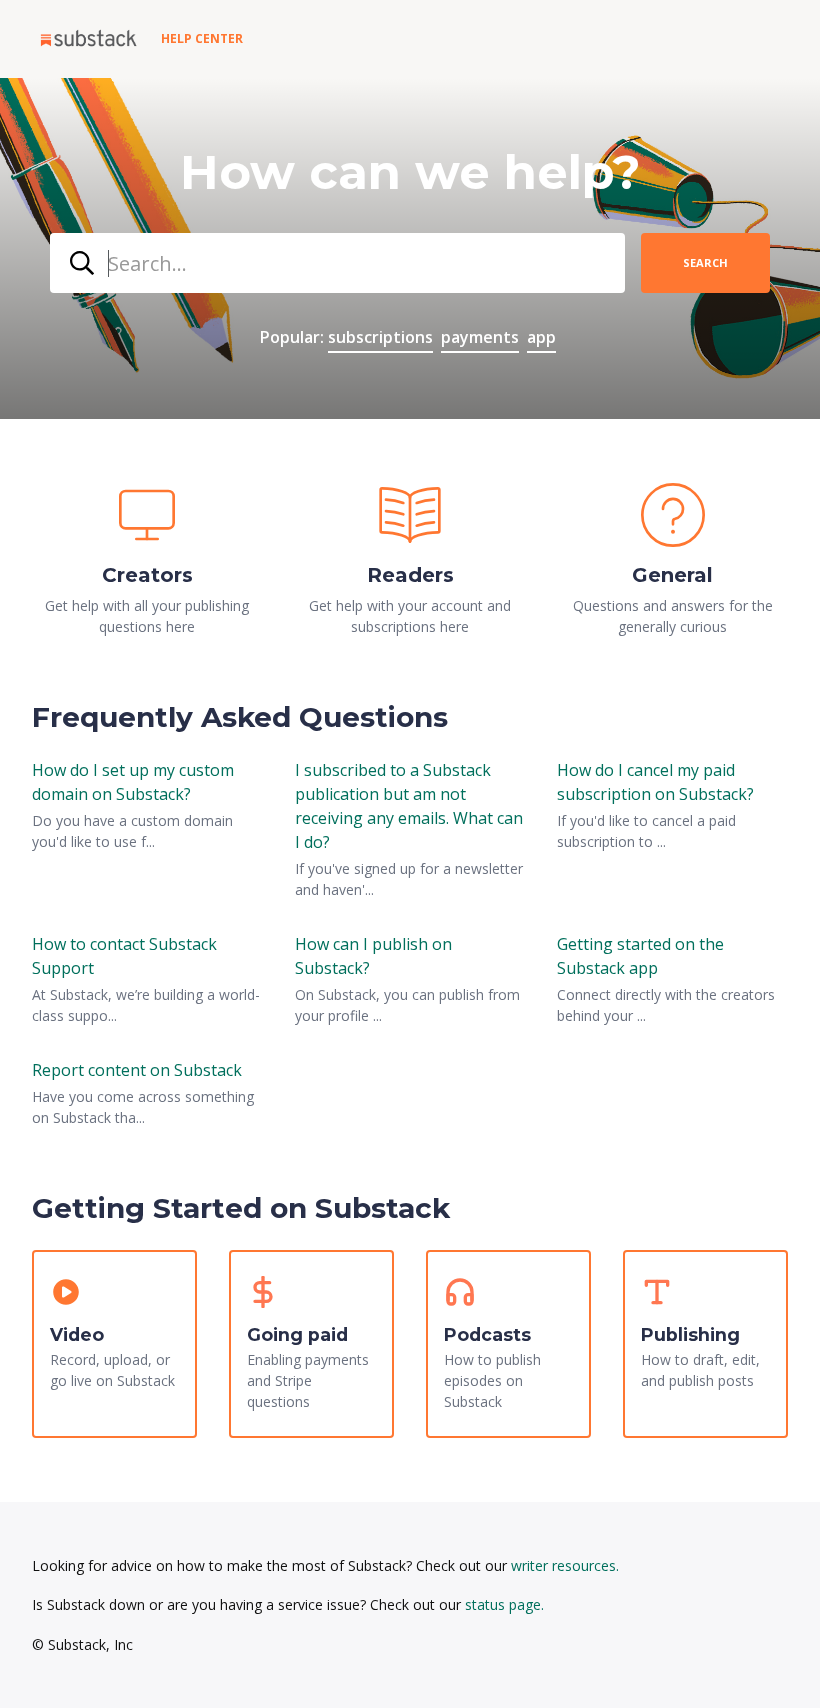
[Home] (88, 39)
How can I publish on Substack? (373, 956)
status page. (504, 1604)
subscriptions (380, 337)
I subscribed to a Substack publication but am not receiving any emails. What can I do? (409, 806)
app (541, 337)
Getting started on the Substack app (640, 956)
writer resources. (565, 1565)
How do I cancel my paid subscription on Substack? (655, 782)
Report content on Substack (137, 1070)
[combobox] (337, 263)
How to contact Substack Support (124, 956)
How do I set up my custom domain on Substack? (133, 782)
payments (480, 337)
